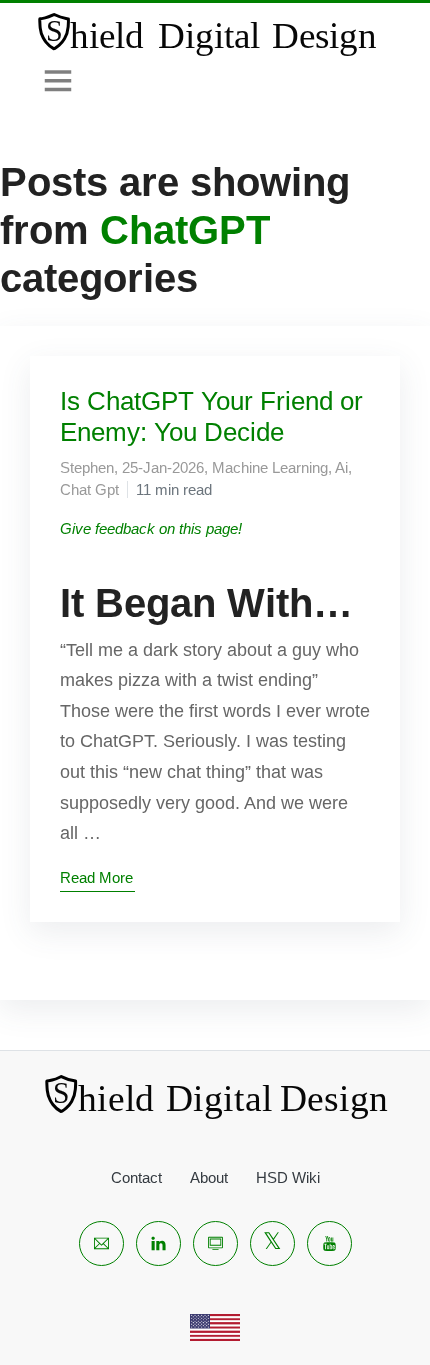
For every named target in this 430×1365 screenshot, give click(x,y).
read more (96, 877)
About (209, 1177)
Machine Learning (270, 467)
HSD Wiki (288, 1177)
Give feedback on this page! (151, 528)
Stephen (87, 467)
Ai (341, 467)
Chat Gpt (89, 489)
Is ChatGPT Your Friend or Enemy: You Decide (211, 416)
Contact (136, 1177)
